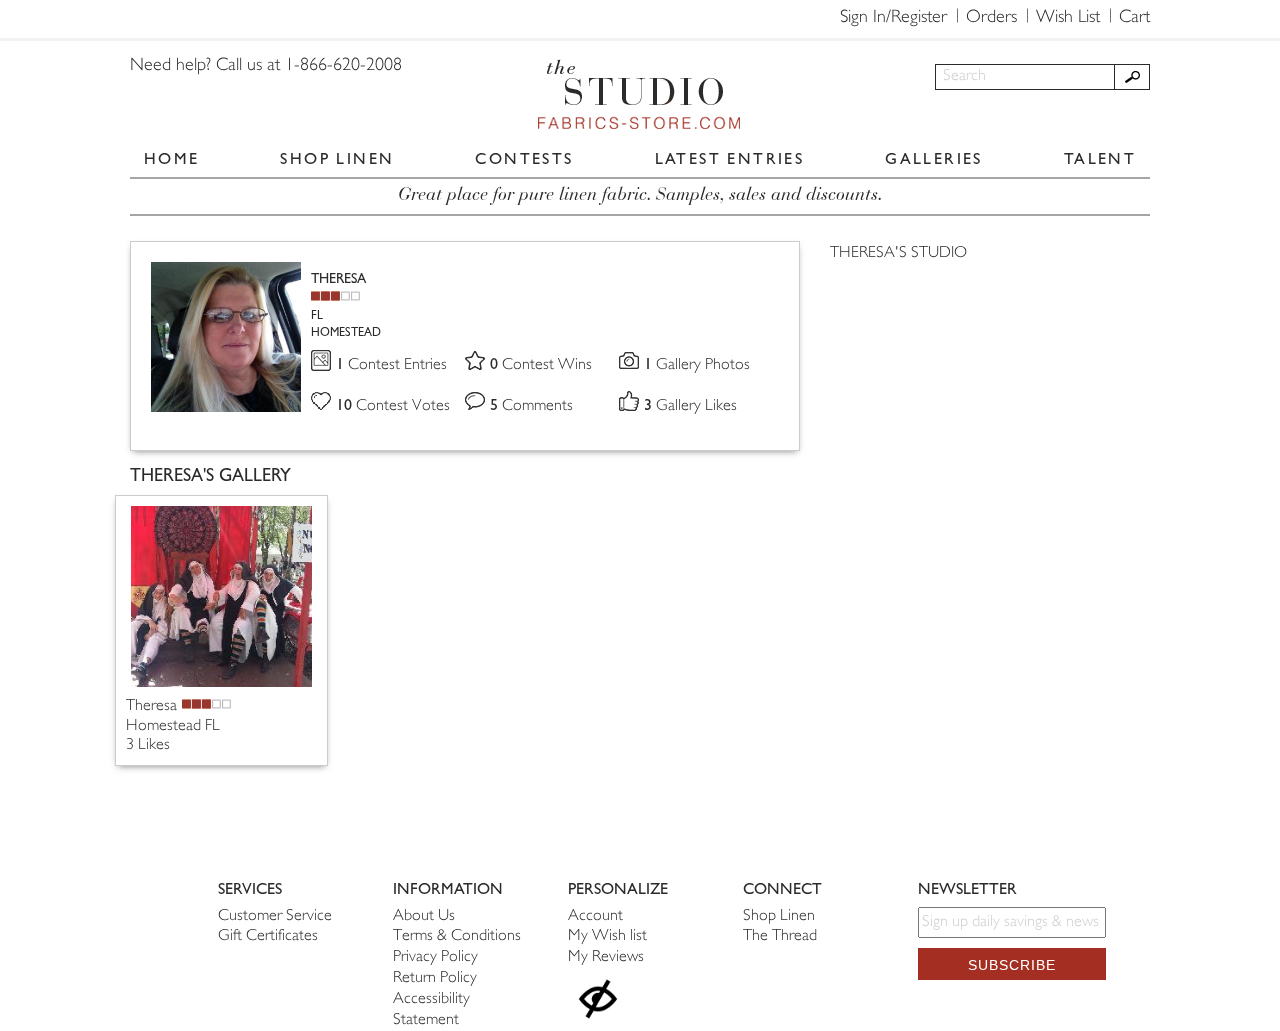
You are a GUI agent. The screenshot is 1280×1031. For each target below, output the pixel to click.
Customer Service (275, 916)
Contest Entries (391, 365)
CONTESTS (524, 158)
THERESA (338, 278)
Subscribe (1012, 965)
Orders (991, 18)
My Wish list (607, 936)
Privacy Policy (435, 957)
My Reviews (606, 957)
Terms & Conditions (457, 936)
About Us (424, 916)
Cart (1134, 18)
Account (595, 916)
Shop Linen (779, 916)
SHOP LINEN (337, 158)
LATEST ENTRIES (730, 158)
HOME (172, 158)
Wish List (1068, 18)
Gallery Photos (697, 365)
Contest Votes (393, 406)
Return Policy (435, 978)
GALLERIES (934, 158)
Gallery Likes (690, 406)
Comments (531, 406)
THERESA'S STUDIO (898, 253)
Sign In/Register (893, 18)
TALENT (1100, 158)
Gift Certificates (268, 936)
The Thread (780, 936)
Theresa (151, 706)
